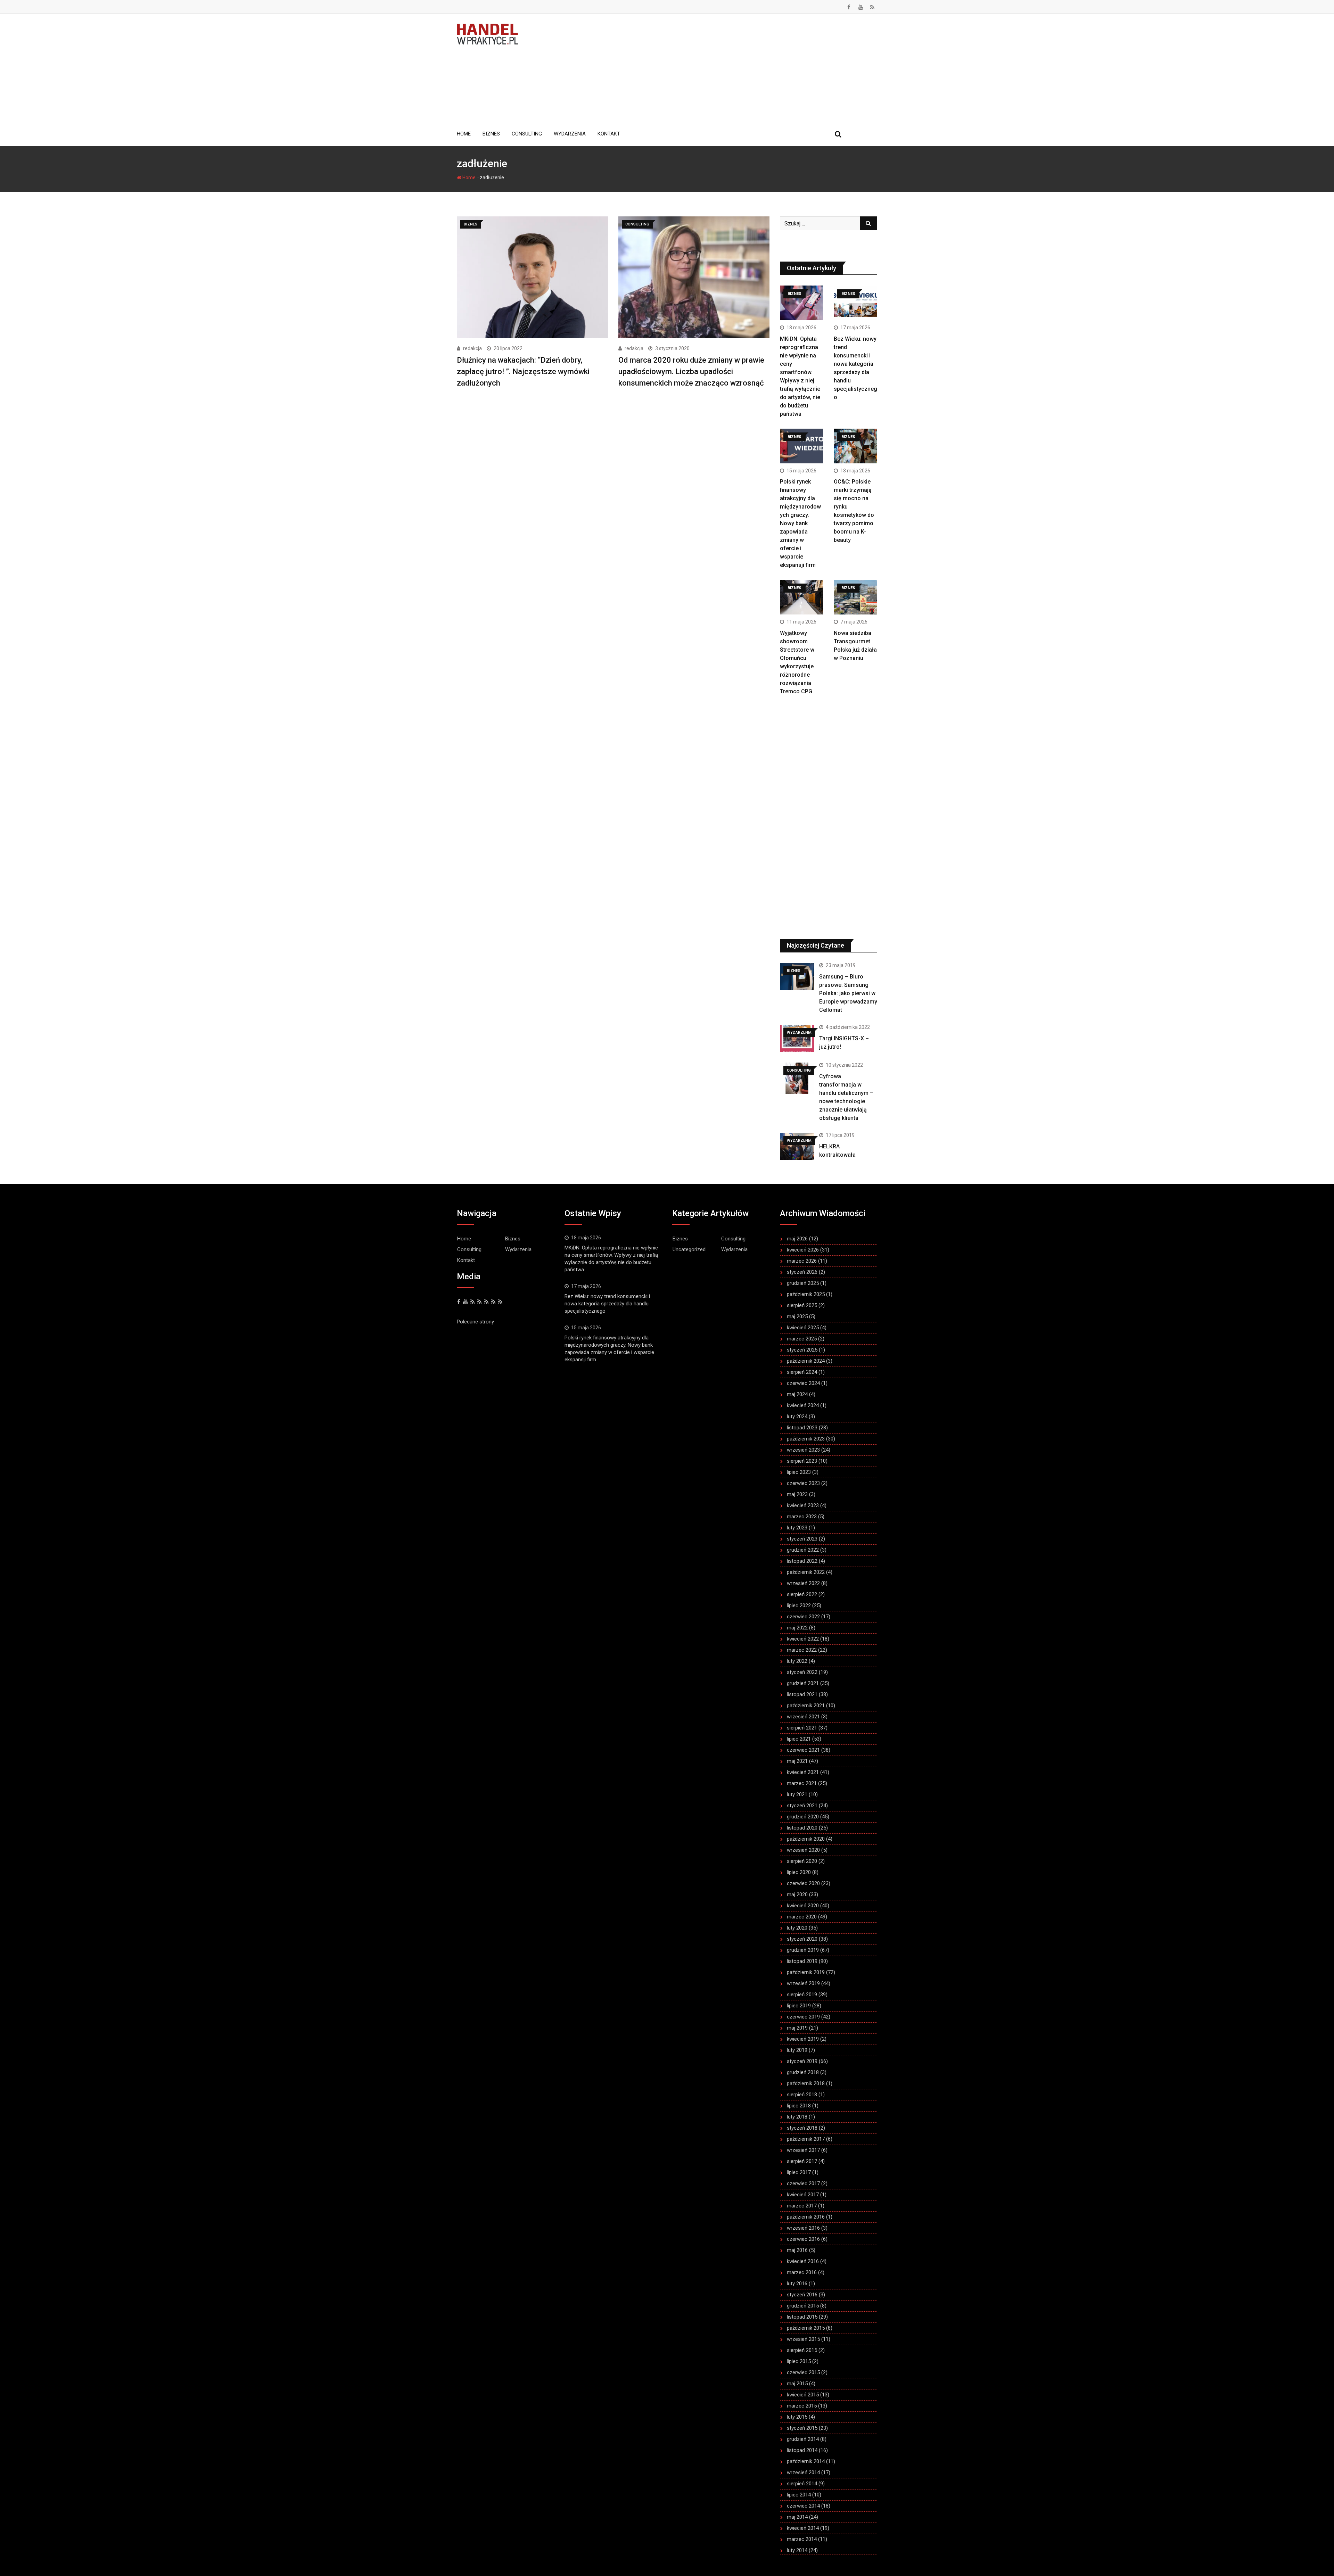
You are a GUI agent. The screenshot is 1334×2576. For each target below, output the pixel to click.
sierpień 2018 (802, 2095)
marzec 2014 (802, 2539)
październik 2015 (806, 2328)
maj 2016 (797, 2250)
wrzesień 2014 (803, 2472)
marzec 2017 (802, 2206)
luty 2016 (797, 2284)
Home (464, 134)
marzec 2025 (802, 1339)
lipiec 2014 (799, 2495)
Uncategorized (689, 1249)
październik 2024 (806, 1361)
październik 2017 (806, 2139)
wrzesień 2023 (803, 1450)
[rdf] (493, 1302)
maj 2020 (797, 1894)
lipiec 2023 (799, 1472)
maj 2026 (797, 1239)
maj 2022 (797, 1628)
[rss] (479, 1302)
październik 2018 (806, 2083)
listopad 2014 (802, 2450)
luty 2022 (797, 1661)
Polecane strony (475, 1322)
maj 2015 (797, 2384)
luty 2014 (797, 2550)
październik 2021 (806, 1706)
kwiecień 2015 (803, 2395)
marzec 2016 (802, 2272)
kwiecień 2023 (803, 1505)
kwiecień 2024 (803, 1405)
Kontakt (609, 134)
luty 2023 (797, 1528)
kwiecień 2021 (803, 1772)
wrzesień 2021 (803, 1717)
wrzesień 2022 (803, 1583)
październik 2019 (806, 1972)
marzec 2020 (802, 1917)
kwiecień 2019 (803, 2039)
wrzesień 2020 (803, 1850)
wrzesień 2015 (803, 2339)
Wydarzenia (570, 134)
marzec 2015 (802, 2406)
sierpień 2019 (802, 1995)
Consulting (527, 134)
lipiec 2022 (799, 1605)
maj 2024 (797, 1394)
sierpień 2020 (802, 1861)
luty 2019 (797, 2050)
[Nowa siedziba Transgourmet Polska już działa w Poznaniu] (855, 597)
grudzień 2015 (803, 2306)
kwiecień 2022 (803, 1639)
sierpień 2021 (802, 1728)
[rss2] (486, 1302)
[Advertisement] (703, 69)
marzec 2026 (802, 1261)
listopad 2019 (802, 1961)
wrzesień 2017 (803, 2150)
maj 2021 (797, 1761)
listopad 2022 (802, 1561)
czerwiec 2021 (803, 1750)
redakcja (472, 348)
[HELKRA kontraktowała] (797, 1146)
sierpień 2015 (802, 2350)
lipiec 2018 (799, 2106)
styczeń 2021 (802, 1806)
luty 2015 (797, 2417)
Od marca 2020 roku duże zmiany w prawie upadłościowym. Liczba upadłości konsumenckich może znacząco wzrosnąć (691, 371)
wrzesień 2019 (803, 1983)
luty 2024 (797, 1417)
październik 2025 (806, 1294)
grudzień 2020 (803, 1817)
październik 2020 (806, 1839)
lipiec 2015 (799, 2361)
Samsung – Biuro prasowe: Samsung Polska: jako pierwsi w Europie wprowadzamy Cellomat (848, 993)
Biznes (491, 134)
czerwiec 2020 (803, 1883)
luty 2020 (797, 1928)
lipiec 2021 (799, 1739)
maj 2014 (797, 2517)
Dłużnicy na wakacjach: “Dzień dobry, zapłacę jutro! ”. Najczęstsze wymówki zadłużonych (523, 371)
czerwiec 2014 (803, 2506)
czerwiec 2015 (803, 2372)
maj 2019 (797, 2028)
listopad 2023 (802, 1428)
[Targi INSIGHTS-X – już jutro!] (797, 1038)
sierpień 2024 (802, 1372)
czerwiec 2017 (803, 2183)
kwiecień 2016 (803, 2261)
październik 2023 (806, 1439)
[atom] (500, 1302)
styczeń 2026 (802, 1272)
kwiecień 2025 (803, 1328)
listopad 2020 (802, 1828)
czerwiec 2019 (803, 2017)
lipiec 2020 (799, 1872)
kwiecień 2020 (803, 1906)
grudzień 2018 (803, 2072)
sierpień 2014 (802, 2484)
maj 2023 (797, 1494)
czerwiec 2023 (803, 1483)
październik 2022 (806, 1572)
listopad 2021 (802, 1694)
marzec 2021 (802, 1783)
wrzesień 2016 (803, 2228)
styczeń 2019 (802, 2061)
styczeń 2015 (802, 2428)
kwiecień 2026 (803, 1250)
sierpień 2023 (802, 1461)
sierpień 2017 (802, 2161)
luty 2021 (797, 1794)
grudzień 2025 (803, 1283)
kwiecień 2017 (803, 2195)
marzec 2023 (802, 1517)
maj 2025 (797, 1316)
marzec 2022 (802, 1650)
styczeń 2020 (802, 1939)
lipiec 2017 (799, 2172)
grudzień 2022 (803, 1550)
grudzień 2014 (803, 2439)
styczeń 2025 (802, 1350)
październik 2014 (806, 2461)
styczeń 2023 (802, 1539)
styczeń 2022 (802, 1672)
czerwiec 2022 (803, 1617)
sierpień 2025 (802, 1305)
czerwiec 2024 (803, 1383)
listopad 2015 (802, 2317)
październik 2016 (806, 2217)
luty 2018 (797, 2117)
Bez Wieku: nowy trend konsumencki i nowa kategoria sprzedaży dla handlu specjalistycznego (607, 1304)
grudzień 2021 (803, 1683)
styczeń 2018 (802, 2128)
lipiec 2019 (799, 2006)
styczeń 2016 (802, 2295)
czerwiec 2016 (803, 2239)
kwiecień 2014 (803, 2528)
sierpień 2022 (802, 1594)
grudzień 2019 (803, 1950)
